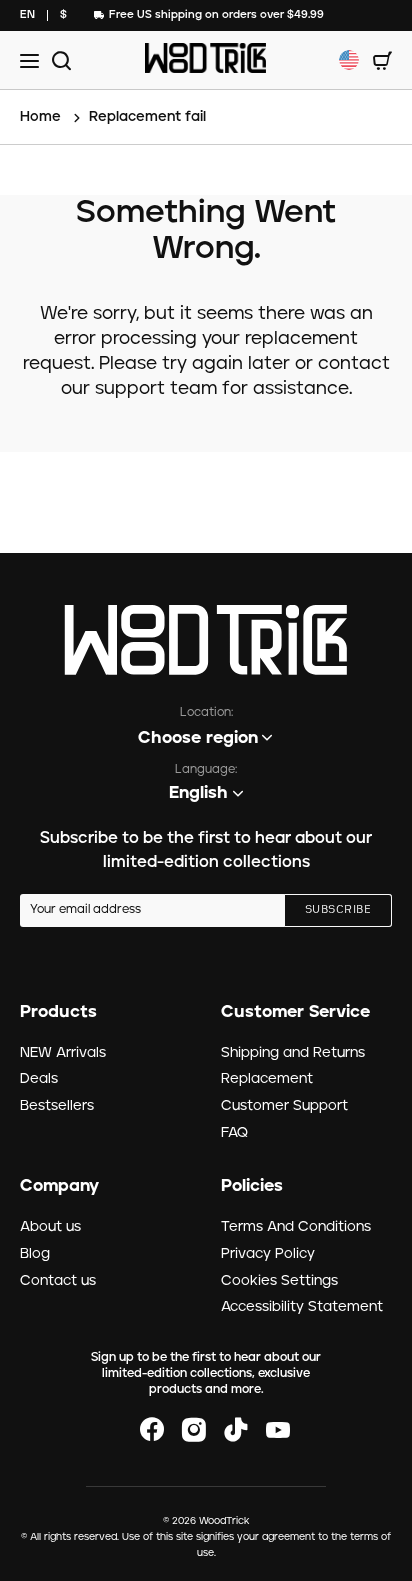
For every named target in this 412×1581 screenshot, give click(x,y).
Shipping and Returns (293, 1053)
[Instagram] (194, 1430)
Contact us (58, 1281)
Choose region (198, 738)
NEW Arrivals (63, 1053)
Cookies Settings (279, 1281)
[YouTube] (278, 1430)
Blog (35, 1254)
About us (50, 1227)
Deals (39, 1079)
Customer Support (284, 1106)
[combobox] (27, 15)
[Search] (58, 60)
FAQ (234, 1133)
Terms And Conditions (296, 1227)
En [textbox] (27, 14)
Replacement (267, 1079)
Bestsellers (57, 1106)
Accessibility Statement (302, 1307)
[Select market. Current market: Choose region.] (349, 60)
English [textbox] (198, 793)
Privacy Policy (268, 1254)
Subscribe (338, 910)
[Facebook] (152, 1430)
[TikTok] (236, 1430)
